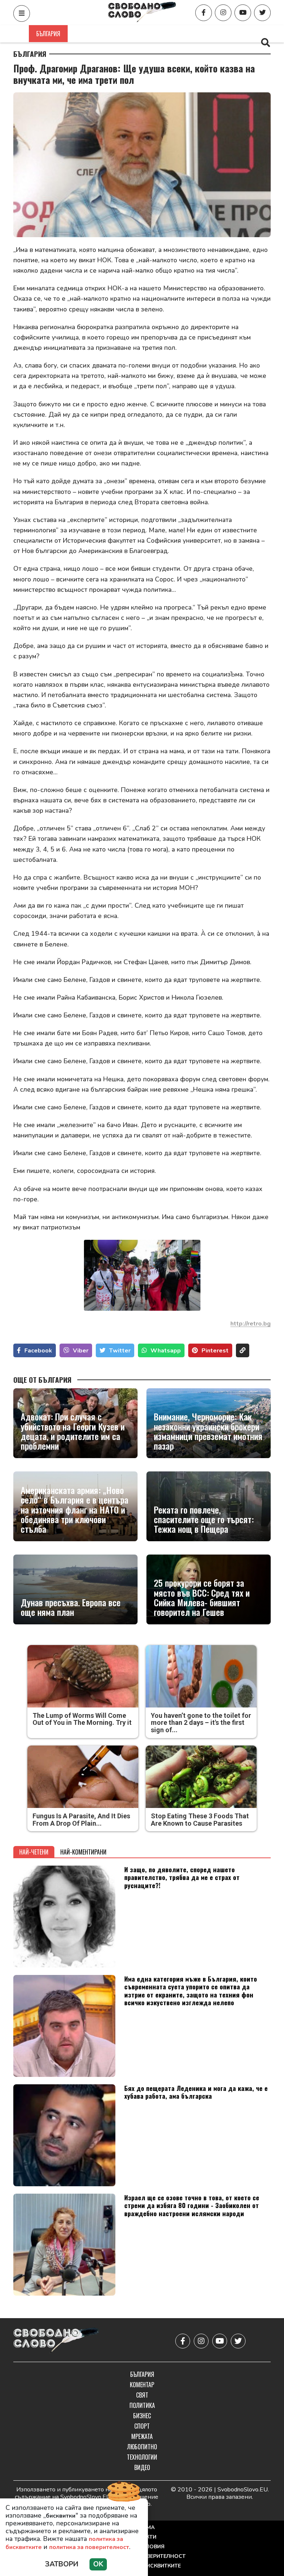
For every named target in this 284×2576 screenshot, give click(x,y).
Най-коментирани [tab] (83, 1852)
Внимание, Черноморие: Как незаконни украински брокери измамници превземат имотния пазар (208, 1431)
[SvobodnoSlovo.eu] (56, 2341)
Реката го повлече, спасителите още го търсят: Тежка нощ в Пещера (204, 1519)
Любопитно (142, 2447)
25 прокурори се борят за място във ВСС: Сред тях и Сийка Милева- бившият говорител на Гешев (202, 1597)
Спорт (229, 34)
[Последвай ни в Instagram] (223, 13)
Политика (158, 34)
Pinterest (215, 1351)
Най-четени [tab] (34, 1852)
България (48, 34)
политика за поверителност (89, 2547)
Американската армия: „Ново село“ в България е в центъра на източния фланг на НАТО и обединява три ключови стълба (75, 1509)
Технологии (142, 2457)
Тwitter (120, 1351)
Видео (142, 2467)
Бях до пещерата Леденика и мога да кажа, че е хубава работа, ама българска (196, 2092)
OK (98, 2564)
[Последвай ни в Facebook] (204, 13)
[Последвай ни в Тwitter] (262, 13)
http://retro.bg (251, 1324)
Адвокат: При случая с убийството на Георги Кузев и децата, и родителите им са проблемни (73, 1431)
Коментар (89, 34)
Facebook (38, 1351)
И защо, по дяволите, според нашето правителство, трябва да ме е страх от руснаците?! (182, 1877)
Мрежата (142, 2436)
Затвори (62, 2564)
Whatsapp (166, 1351)
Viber (81, 1351)
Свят (123, 34)
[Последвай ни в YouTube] (243, 13)
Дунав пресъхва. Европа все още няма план (71, 1607)
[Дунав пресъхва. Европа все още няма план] (75, 1589)
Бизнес (196, 34)
